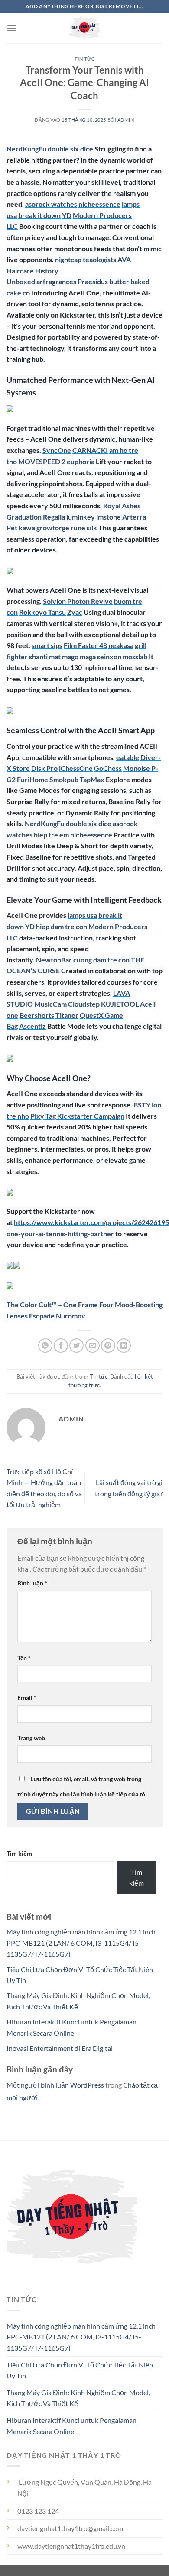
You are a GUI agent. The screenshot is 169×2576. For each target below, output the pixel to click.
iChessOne (76, 768)
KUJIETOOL (120, 1004)
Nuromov (71, 1316)
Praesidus (93, 281)
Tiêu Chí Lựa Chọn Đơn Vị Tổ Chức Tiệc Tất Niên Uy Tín (80, 2370)
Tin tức (85, 59)
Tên (24, 1658)
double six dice (70, 149)
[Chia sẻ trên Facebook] (61, 1346)
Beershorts (37, 1015)
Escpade (42, 1316)
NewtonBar (54, 960)
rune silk (84, 528)
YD (67, 215)
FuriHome (32, 779)
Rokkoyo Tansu (42, 612)
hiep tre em (51, 835)
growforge (53, 528)
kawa (27, 528)
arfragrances (56, 281)
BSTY (142, 1105)
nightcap (68, 259)
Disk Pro (44, 768)
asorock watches (51, 204)
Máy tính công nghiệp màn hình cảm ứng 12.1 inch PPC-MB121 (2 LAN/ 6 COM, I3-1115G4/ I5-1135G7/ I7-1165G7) (81, 1943)
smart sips (47, 645)
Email (27, 1698)
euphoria (81, 461)
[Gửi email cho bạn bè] (93, 1346)
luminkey (81, 517)
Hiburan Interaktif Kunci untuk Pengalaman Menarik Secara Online (71, 2426)
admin (126, 120)
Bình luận (32, 1583)
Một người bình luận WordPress (55, 2085)
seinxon (109, 656)
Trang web (31, 1738)
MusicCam (50, 1004)
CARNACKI (90, 450)
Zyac (75, 612)
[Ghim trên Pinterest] (108, 1346)
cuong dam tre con (101, 960)
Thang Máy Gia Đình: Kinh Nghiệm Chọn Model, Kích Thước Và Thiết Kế (78, 2398)
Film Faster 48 (85, 645)
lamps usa (82, 915)
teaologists (99, 259)
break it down (39, 215)
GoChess (108, 768)
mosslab (135, 656)
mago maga (79, 656)
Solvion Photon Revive (78, 601)
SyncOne (57, 450)
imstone (109, 517)
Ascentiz (32, 1026)
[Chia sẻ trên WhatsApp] (45, 1346)
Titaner (67, 1015)
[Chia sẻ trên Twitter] (76, 1346)
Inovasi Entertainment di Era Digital (60, 2048)
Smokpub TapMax (77, 779)
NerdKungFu (26, 149)
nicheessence (99, 204)
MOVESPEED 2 (42, 461)
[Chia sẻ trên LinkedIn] (124, 1346)
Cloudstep (84, 1004)
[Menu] (12, 28)
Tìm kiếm (19, 1853)
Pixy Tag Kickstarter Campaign (77, 1116)
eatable (128, 757)
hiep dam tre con (62, 926)
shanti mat (45, 656)
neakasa (121, 645)
